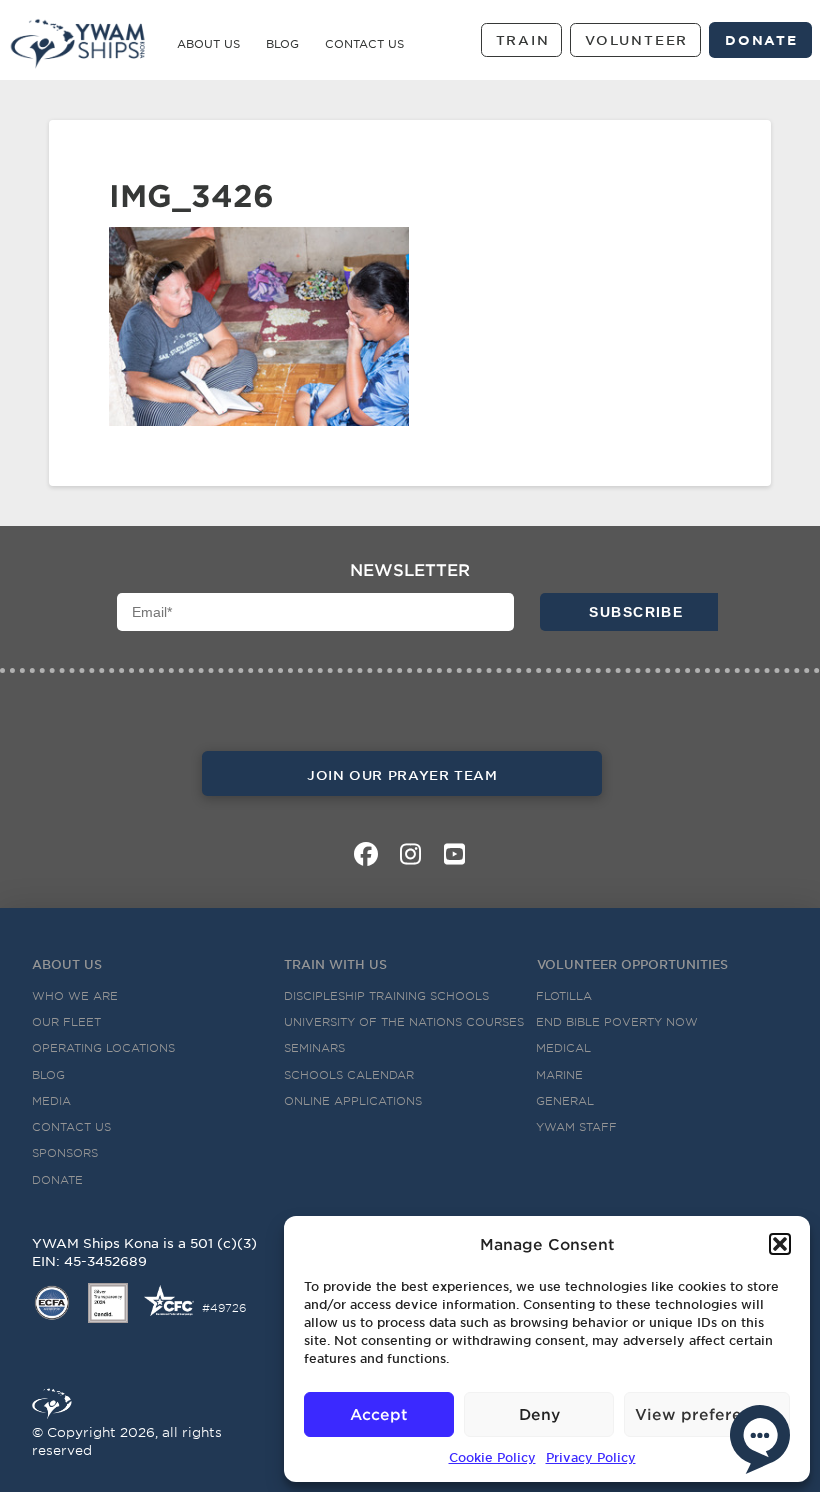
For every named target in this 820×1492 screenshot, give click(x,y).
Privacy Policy (591, 1457)
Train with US (335, 964)
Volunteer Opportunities (632, 964)
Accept (379, 1413)
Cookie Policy (492, 1457)
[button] (780, 1244)
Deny (539, 1413)
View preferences (707, 1413)
